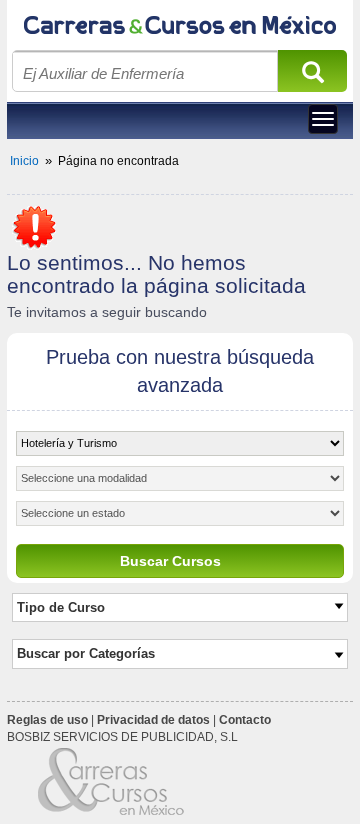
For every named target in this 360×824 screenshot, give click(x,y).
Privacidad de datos (153, 720)
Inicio (24, 161)
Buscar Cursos (170, 561)
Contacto (245, 720)
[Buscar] (313, 78)
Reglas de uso (47, 720)
